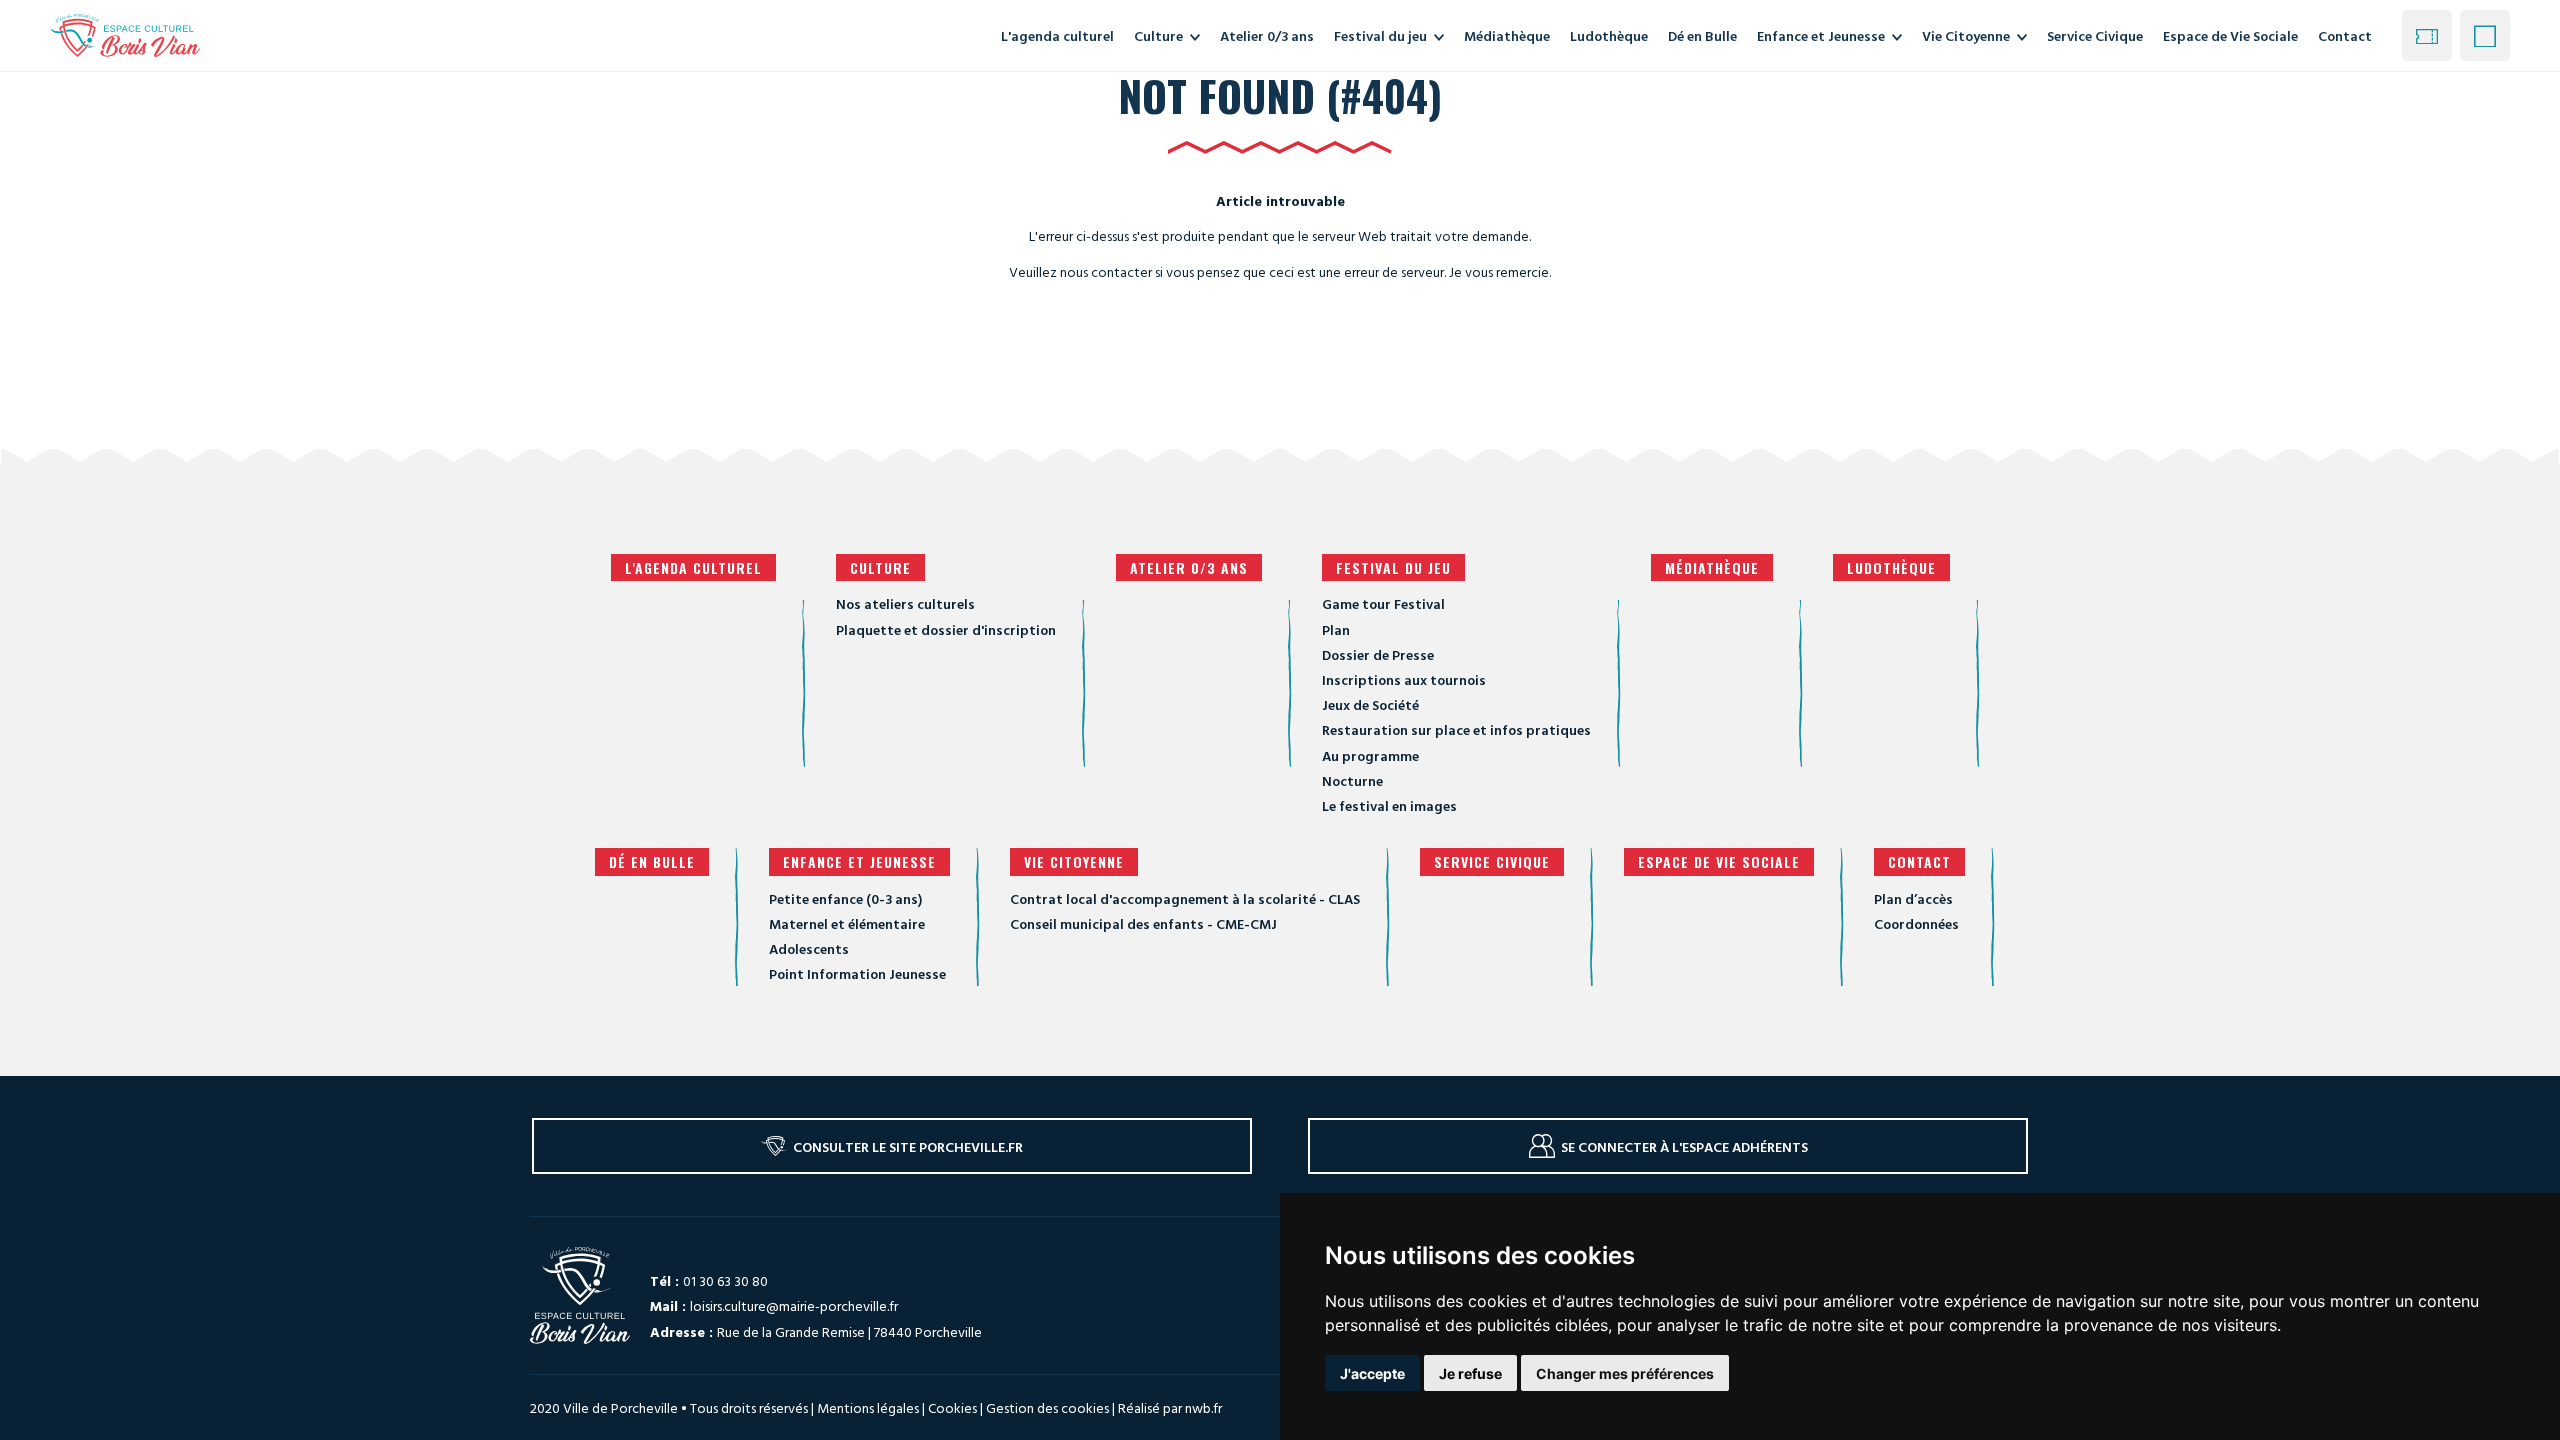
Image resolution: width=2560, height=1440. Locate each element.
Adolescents (809, 948)
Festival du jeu (1393, 567)
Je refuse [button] (1470, 1373)
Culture (880, 567)
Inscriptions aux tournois (1404, 679)
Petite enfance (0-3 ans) (845, 898)
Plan (1336, 629)
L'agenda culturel (693, 567)
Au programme (1370, 755)
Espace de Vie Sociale (1719, 861)
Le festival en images (1389, 805)
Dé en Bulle (652, 861)
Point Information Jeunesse (857, 973)
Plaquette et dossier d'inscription (946, 629)
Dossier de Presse (1378, 654)
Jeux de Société (1370, 704)
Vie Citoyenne (1074, 861)
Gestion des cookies (1047, 1408)
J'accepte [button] (1372, 1373)
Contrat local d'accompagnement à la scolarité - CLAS (1185, 898)
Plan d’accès (1913, 898)
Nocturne (1352, 780)
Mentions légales (868, 1407)
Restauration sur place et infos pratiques (1456, 729)
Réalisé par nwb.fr (1170, 1407)
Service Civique (1492, 861)
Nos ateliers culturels (905, 603)
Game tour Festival (1383, 603)
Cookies (952, 1407)
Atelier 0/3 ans (1189, 567)
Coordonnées (1916, 923)
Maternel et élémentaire (847, 923)
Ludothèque (1891, 567)
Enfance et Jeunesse (859, 861)
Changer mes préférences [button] (1625, 1373)
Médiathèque (1712, 567)
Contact (2345, 35)
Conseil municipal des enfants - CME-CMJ (1143, 923)
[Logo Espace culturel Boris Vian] (125, 35)
